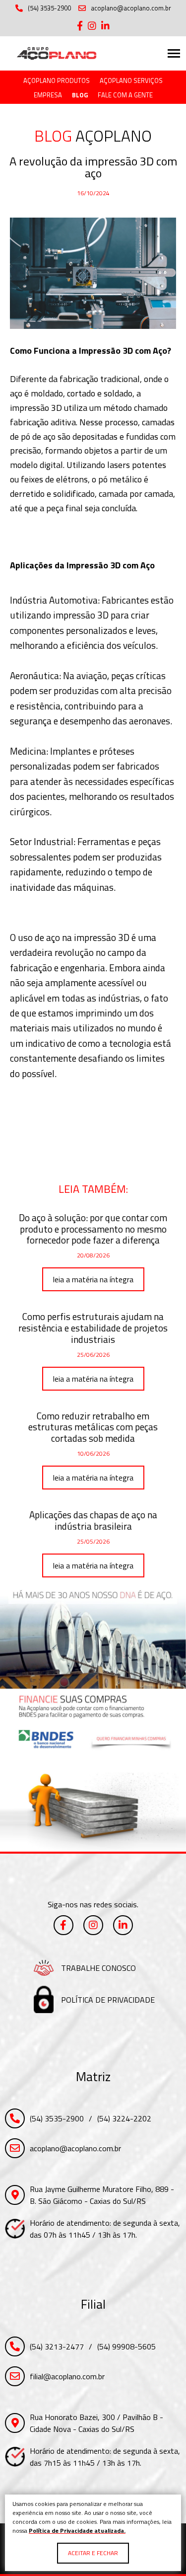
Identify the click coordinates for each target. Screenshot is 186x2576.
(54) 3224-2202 (124, 2118)
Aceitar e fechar (93, 2553)
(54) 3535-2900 (49, 8)
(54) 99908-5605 (126, 2346)
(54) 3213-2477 (57, 2346)
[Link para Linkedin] (105, 26)
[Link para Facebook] (80, 26)
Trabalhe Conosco (98, 1968)
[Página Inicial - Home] (57, 54)
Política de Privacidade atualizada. (77, 2531)
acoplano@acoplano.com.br (131, 8)
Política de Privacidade (108, 2000)
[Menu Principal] (174, 53)
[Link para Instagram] (92, 26)
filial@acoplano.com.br (67, 2376)
